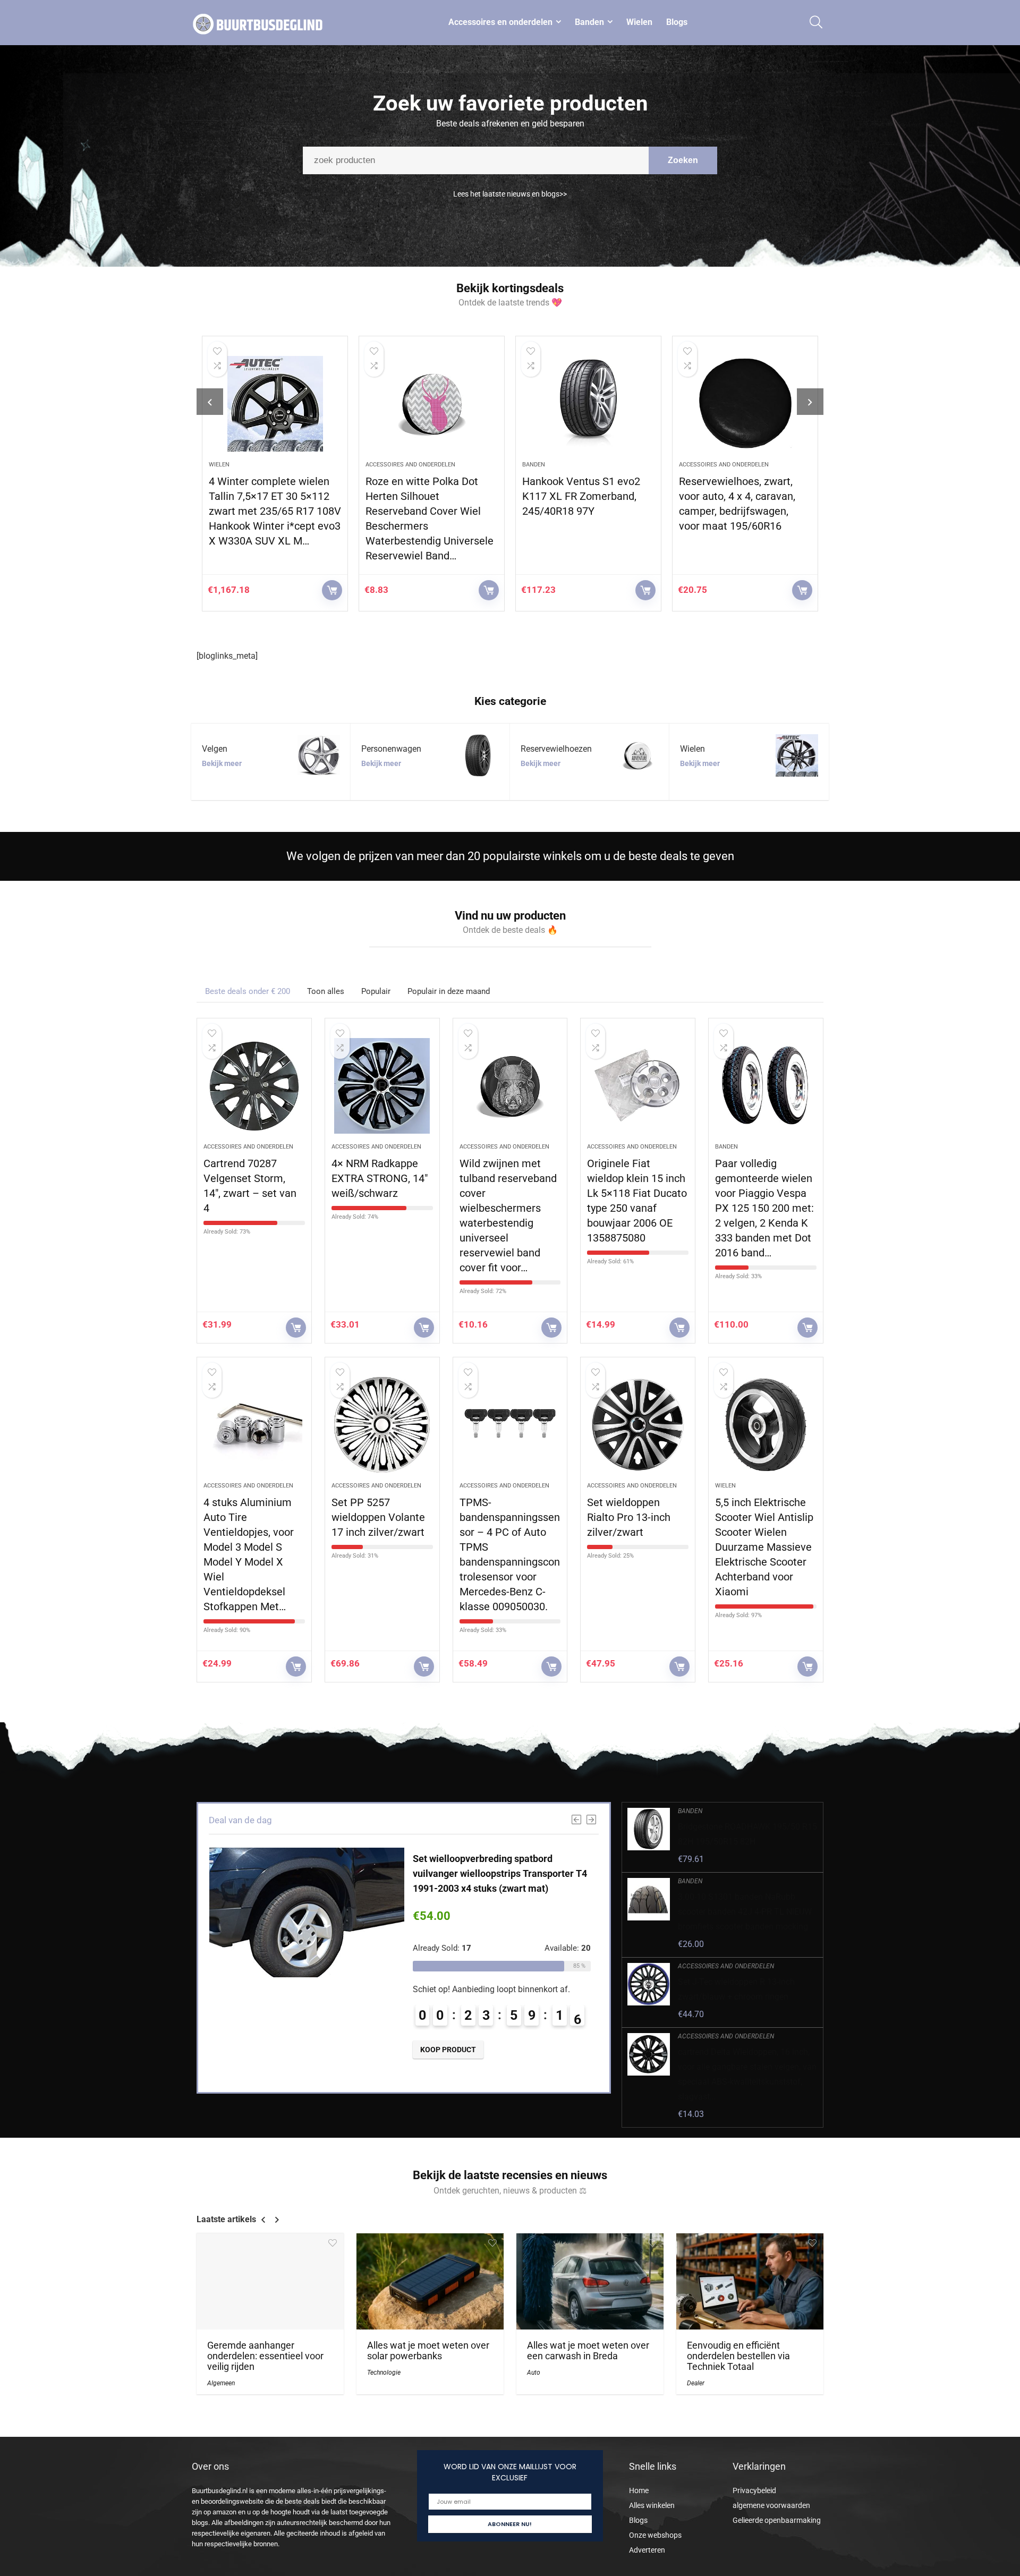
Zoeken (683, 160)
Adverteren (647, 2550)
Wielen (639, 22)
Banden (589, 22)
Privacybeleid (754, 2490)
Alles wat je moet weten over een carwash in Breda (588, 2351)
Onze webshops (655, 2535)
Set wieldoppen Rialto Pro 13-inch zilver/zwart (629, 1517)
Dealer (696, 2383)
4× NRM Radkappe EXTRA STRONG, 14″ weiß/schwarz (380, 1178)
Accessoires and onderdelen (254, 465)
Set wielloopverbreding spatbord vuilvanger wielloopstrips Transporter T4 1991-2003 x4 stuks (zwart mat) (500, 1873)
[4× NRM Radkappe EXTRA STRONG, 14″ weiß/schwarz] (382, 1086)
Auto (534, 2373)
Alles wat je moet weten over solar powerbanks (428, 2351)
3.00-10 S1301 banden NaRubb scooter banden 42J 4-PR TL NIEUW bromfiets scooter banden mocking (745, 1912)
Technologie (384, 2373)
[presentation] (210, 402)
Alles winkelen (652, 2505)
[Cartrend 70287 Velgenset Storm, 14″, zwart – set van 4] (254, 1086)
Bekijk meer (222, 763)
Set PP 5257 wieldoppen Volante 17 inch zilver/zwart (378, 1517)
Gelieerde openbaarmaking (777, 2520)
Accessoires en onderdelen (500, 22)
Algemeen (221, 2383)
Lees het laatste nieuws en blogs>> (510, 194)
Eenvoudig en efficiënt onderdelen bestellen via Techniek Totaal (738, 2356)
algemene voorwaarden (771, 2505)
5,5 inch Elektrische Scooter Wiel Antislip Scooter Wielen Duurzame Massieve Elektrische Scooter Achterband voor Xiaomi (764, 1547)
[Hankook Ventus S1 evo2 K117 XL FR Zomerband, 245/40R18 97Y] (432, 404)
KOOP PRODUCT (332, 590)
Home (639, 2490)
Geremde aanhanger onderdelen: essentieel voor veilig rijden (265, 2356)
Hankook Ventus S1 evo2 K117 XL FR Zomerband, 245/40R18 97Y (424, 496)
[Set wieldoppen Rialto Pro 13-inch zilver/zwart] (638, 1425)
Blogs (677, 22)
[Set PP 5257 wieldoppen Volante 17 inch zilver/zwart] (382, 1425)
